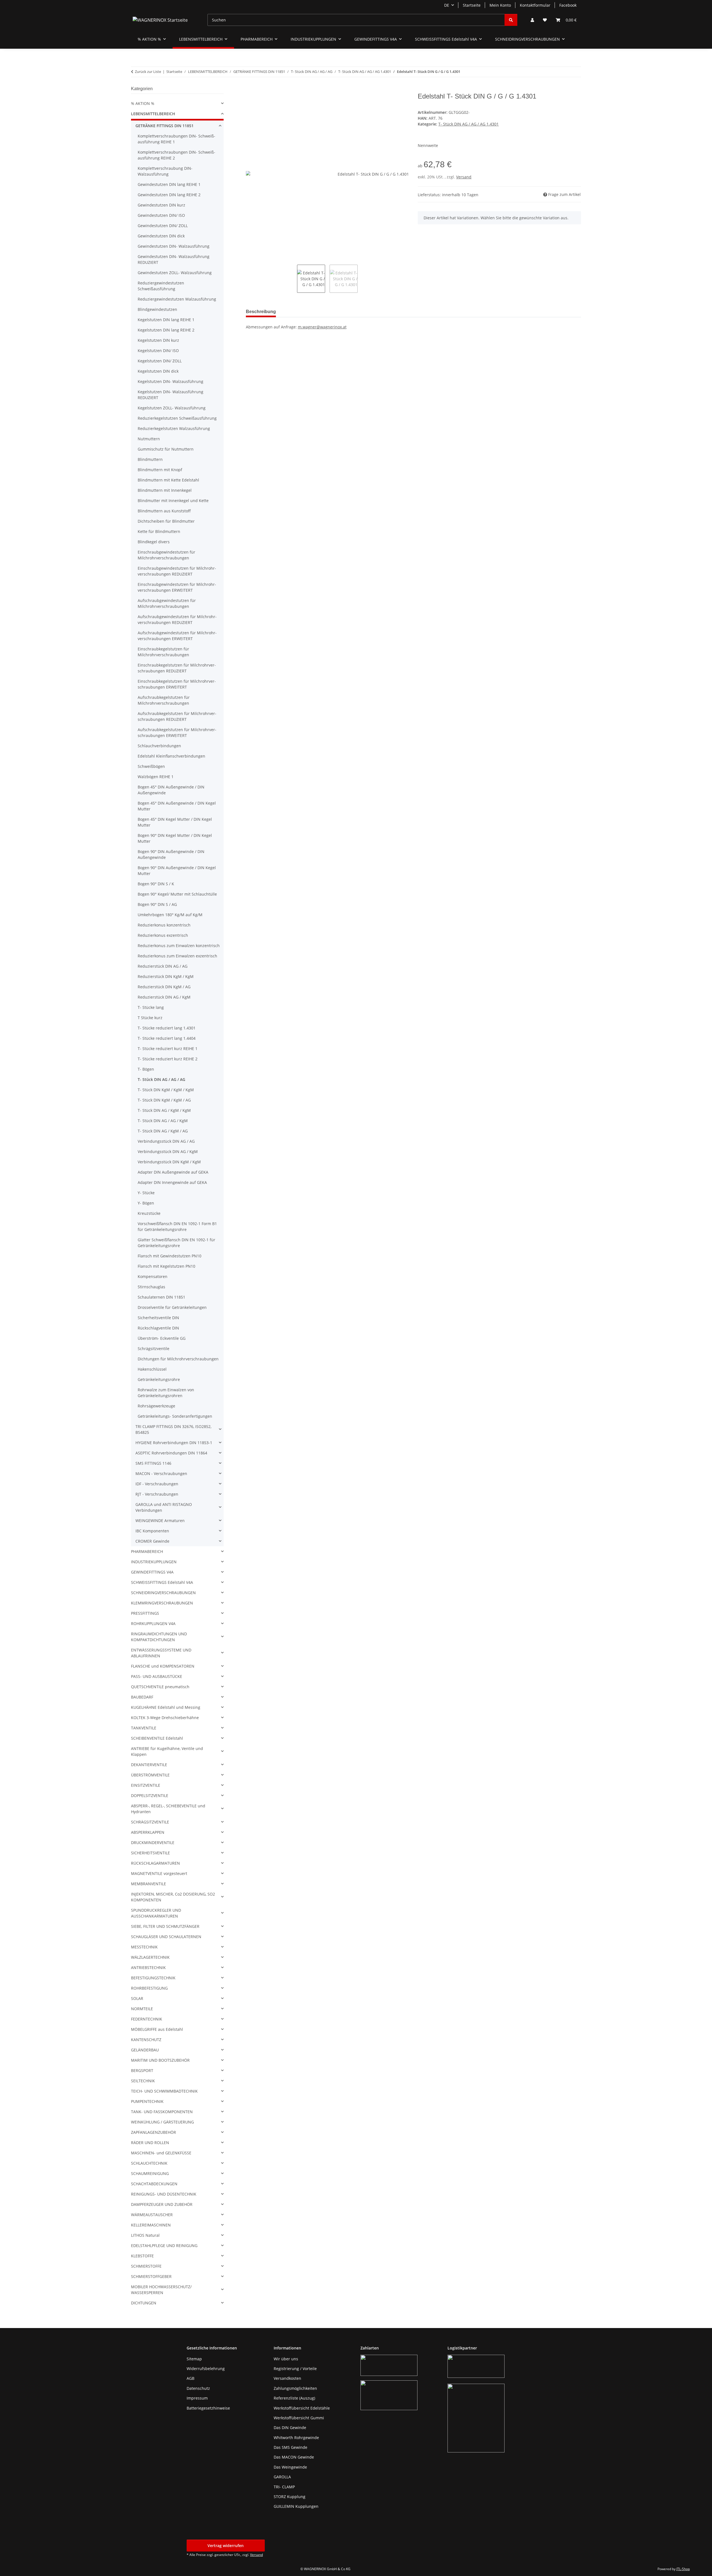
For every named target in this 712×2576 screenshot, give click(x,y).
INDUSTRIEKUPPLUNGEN (154, 1562)
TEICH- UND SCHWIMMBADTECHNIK (164, 2091)
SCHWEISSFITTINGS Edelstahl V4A (162, 1582)
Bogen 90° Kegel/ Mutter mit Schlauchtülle (177, 894)
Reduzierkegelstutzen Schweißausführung (177, 418)
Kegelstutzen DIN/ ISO (158, 351)
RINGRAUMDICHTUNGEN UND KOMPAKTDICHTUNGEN (159, 1637)
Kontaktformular (535, 5)
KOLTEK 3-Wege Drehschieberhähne (165, 1718)
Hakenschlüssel (152, 1369)
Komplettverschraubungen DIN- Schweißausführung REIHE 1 (176, 139)
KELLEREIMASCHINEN (151, 2225)
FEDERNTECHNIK (147, 2019)
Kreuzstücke (149, 1213)
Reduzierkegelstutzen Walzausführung (174, 428)
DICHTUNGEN (144, 2303)
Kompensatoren (153, 1276)
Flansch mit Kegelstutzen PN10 (166, 1266)
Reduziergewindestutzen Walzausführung (177, 299)
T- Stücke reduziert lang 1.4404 (167, 1038)
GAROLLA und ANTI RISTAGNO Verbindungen (164, 1507)
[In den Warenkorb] (250, 89)
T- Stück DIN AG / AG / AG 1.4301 (469, 124)
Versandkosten (287, 2378)
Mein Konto (500, 5)
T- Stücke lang (151, 1007)
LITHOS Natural (145, 2235)
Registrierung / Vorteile (295, 2369)
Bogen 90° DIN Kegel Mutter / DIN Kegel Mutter (175, 838)
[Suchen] (511, 20)
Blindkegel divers (154, 542)
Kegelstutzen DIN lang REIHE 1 (166, 320)
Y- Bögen (146, 1203)
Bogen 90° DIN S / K (156, 884)
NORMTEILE (142, 2009)
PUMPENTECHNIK (147, 2101)
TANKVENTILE (144, 1728)
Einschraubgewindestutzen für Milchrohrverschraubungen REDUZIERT (177, 571)
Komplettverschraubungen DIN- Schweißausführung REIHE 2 (176, 155)
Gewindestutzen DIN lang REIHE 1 (169, 184)
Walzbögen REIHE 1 (156, 777)
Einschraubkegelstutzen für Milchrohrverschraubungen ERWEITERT (177, 684)
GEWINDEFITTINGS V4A (152, 1572)
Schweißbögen (151, 766)
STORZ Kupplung (290, 2497)
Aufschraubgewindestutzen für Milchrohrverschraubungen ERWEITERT (177, 636)
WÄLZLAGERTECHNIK (150, 1957)
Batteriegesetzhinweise (208, 2408)
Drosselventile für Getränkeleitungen (172, 1307)
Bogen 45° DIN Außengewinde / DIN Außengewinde (171, 790)
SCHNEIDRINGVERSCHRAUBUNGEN (163, 1593)
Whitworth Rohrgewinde (296, 2438)
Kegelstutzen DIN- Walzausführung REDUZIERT (170, 395)
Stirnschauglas (151, 1287)
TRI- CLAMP (284, 2487)
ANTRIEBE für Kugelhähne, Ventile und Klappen (167, 1751)
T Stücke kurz (150, 1018)
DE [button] (447, 5)
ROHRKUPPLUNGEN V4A (153, 1623)
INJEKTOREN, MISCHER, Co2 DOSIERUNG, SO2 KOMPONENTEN (173, 1897)
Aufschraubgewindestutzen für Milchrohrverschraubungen (167, 603)
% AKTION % (143, 103)
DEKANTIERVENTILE (149, 1765)
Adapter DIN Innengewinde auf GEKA (172, 1182)
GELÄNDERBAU (145, 2050)
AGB (191, 2378)
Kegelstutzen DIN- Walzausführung (170, 381)
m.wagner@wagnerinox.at (322, 327)
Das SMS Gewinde (291, 2447)
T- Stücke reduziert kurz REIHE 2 (168, 1059)
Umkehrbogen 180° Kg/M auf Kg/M (170, 915)
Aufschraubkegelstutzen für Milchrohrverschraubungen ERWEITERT (177, 733)
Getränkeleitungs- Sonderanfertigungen (175, 1416)
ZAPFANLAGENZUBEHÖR (154, 2132)
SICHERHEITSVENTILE (150, 1853)
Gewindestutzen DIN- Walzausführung (174, 246)
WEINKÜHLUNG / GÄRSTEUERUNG (162, 2122)
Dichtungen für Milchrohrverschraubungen (178, 1359)
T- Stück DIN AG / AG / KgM (163, 1121)
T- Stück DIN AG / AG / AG (161, 1079)
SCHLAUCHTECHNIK (149, 2163)
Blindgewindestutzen (157, 309)
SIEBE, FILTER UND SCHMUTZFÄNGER (165, 1926)
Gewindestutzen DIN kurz (161, 205)
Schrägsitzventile (154, 1349)
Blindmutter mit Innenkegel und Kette (173, 501)
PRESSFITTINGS (145, 1613)
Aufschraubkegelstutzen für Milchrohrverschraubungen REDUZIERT (177, 716)
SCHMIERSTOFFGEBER (151, 2276)
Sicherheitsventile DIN (158, 1318)
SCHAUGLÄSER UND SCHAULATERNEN (166, 1937)
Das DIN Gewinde (290, 2428)
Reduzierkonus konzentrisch (164, 925)
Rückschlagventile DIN (158, 1328)
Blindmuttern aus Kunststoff (164, 511)
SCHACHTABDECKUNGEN (154, 2184)
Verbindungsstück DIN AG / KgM (168, 1151)
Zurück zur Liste (148, 72)
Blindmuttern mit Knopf (160, 470)
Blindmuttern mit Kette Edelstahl (168, 480)
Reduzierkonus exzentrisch (163, 935)
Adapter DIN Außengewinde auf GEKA (173, 1172)
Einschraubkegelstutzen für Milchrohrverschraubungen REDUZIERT (177, 668)
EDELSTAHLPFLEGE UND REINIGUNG (164, 2246)
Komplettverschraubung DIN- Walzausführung (165, 171)
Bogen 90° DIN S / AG (157, 904)
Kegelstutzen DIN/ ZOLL (160, 361)
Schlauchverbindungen (159, 746)
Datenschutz (198, 2388)
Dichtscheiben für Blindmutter (166, 521)
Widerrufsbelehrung (206, 2369)
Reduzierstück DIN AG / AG (163, 966)
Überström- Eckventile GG (162, 1338)
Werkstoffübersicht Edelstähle (302, 2408)
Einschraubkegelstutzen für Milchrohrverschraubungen (163, 652)
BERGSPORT (142, 2070)
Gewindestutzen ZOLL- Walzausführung (175, 273)
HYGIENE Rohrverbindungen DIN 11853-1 (174, 1443)
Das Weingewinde (290, 2467)
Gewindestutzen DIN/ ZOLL (163, 226)
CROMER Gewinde (152, 1541)
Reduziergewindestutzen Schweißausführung (161, 286)
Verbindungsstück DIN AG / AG (166, 1141)
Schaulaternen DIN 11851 (161, 1297)
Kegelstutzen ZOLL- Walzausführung (172, 408)
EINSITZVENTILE (146, 1785)
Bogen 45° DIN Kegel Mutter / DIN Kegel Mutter (175, 822)
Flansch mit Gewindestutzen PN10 (170, 1256)
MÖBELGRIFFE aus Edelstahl (157, 2029)
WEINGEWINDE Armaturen (160, 1521)
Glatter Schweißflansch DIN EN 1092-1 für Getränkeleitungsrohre (176, 1243)
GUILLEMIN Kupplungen (296, 2506)
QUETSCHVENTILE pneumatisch (160, 1687)
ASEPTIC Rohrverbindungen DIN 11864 (171, 1453)
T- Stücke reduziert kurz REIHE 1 (168, 1049)
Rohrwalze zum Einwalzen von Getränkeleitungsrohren (166, 1393)
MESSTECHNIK (144, 1947)
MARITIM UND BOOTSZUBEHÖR (160, 2060)
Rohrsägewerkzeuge (156, 1406)
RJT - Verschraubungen (157, 1494)
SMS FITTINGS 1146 (153, 1463)
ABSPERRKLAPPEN (148, 1832)
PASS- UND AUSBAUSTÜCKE (157, 1676)
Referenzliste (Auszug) (294, 2398)
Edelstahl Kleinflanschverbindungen (171, 756)
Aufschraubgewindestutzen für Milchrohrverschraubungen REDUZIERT (177, 620)
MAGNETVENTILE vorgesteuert (159, 1873)
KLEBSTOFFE (142, 2256)
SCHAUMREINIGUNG (150, 2173)
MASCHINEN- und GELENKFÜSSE (161, 2153)
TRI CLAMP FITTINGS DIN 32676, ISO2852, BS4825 (173, 1429)
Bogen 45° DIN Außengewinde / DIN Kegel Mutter (177, 806)
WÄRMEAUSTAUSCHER (152, 2215)
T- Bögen (146, 1069)
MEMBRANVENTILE (149, 1884)
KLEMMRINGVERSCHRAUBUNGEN (162, 1603)
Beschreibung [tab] (261, 312)
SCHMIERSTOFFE (146, 2266)
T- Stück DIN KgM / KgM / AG (164, 1100)
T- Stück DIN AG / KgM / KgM (164, 1110)
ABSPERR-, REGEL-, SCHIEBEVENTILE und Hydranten (168, 1809)
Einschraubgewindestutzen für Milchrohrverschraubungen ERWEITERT (177, 587)
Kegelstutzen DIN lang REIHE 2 (166, 330)
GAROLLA (282, 2477)
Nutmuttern (149, 439)
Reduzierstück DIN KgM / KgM (166, 976)
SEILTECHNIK (143, 2081)
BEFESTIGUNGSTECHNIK (153, 1978)
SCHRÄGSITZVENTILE (150, 1822)
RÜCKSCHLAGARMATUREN (155, 1863)
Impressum (197, 2398)
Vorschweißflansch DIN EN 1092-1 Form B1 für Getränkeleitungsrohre (177, 1226)
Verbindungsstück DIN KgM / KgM (169, 1162)
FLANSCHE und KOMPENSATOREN (163, 1666)
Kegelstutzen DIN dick (158, 371)
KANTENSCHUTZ (146, 2040)
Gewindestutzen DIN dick (161, 236)
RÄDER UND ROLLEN (150, 2143)
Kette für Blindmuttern (159, 531)
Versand (464, 177)
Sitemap (194, 2359)
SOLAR (137, 1998)
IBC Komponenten (152, 1531)
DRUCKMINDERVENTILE (153, 1843)
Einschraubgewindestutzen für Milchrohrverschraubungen (166, 555)
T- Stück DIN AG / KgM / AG (163, 1131)
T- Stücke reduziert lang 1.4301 (167, 1028)
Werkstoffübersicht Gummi (299, 2418)
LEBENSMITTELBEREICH (153, 114)
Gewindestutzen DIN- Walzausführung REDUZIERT (174, 259)
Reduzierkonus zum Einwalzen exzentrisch (177, 956)
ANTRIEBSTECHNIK (148, 1967)
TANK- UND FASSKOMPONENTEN (162, 2112)
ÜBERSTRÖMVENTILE (150, 1775)
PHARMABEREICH (147, 1551)
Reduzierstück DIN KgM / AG (164, 987)
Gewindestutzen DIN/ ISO (161, 215)
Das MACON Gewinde (294, 2457)
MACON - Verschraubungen (161, 1473)
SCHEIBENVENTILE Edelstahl (157, 1738)
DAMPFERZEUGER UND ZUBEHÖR (162, 2204)
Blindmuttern (150, 459)
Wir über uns (286, 2359)
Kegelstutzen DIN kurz (158, 340)
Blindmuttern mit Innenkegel (165, 490)
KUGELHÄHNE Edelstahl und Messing (166, 1707)
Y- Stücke (146, 1193)
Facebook (568, 5)
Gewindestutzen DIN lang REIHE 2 (169, 195)
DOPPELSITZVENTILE (150, 1795)
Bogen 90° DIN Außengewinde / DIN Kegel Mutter (177, 871)
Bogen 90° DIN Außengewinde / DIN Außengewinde (171, 854)
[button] (532, 20)
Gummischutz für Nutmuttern (166, 449)
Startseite (472, 5)
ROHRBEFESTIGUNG (149, 1988)
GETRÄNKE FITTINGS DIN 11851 (165, 126)
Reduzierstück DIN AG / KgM (164, 997)
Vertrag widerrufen (226, 2546)
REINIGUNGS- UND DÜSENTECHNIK (164, 2194)
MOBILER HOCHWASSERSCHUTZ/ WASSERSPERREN (161, 2290)
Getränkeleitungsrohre (159, 1379)
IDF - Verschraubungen (157, 1484)
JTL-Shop (683, 2569)
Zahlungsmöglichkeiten (295, 2388)
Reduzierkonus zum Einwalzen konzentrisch (179, 946)
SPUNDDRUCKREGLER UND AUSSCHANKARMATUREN (156, 1913)
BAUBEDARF (142, 1697)
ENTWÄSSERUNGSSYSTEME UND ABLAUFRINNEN (161, 1653)
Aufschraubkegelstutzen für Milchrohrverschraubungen (164, 700)
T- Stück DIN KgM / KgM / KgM (166, 1090)
